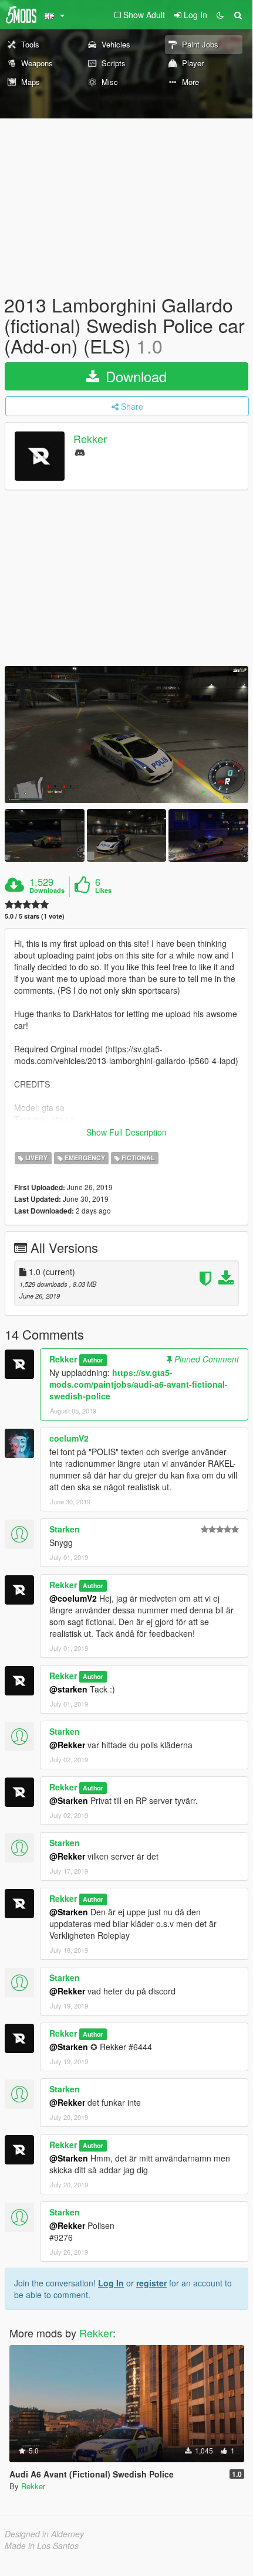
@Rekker (67, 1745)
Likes (103, 891)
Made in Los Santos (42, 2546)
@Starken (69, 1800)
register (151, 2283)
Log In (111, 2283)
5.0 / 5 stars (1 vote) (35, 916)
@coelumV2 (73, 1598)
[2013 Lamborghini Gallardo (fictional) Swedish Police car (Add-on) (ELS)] (126, 734)
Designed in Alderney (44, 2534)
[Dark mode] (220, 15)
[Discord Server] (80, 452)
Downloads (47, 891)
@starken (68, 1689)
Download (134, 376)
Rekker (90, 439)
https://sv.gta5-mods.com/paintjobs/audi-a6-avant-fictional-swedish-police (139, 1384)
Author (93, 1360)
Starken (65, 1529)
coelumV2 (69, 1438)
